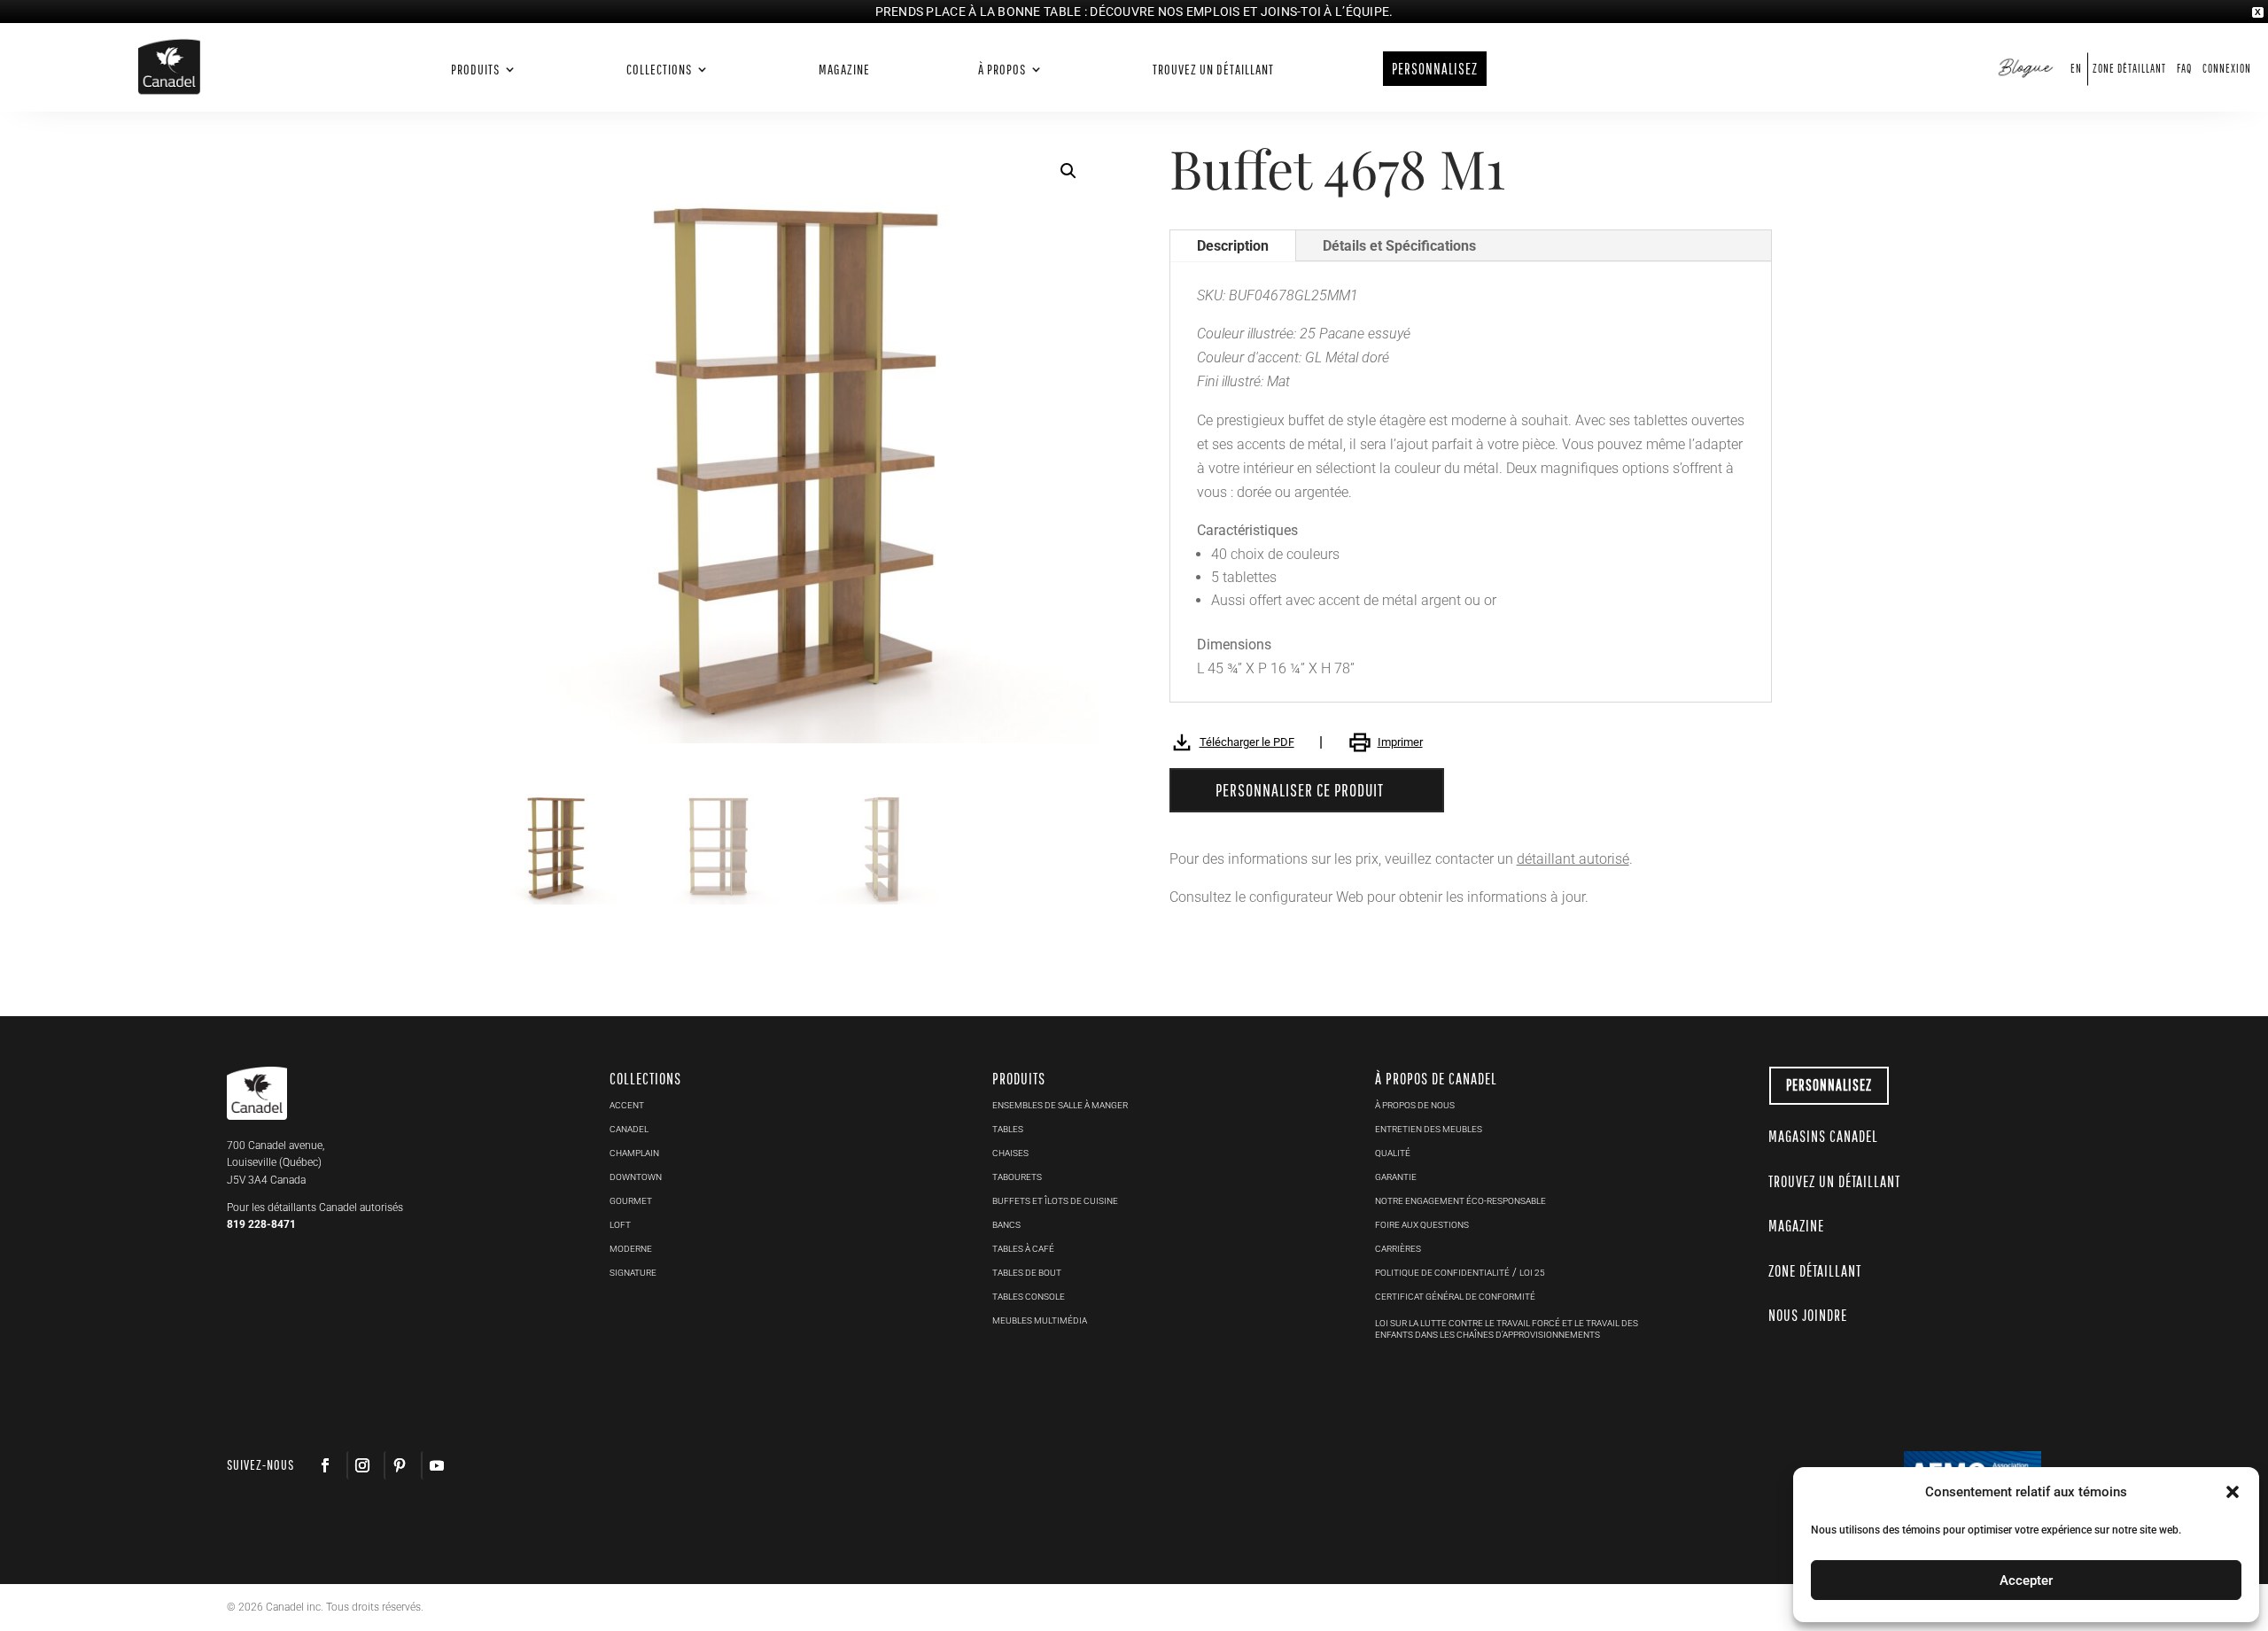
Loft (620, 1225)
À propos (1002, 70)
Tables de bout (1027, 1273)
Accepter (2026, 1581)
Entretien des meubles (1429, 1129)
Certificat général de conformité (1455, 1297)
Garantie (1396, 1177)
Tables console (1029, 1297)
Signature (633, 1273)
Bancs (1006, 1225)
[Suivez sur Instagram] (361, 1465)
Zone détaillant (2129, 69)
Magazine (844, 70)
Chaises (1010, 1153)
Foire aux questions (1422, 1225)
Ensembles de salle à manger (1060, 1105)
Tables (1008, 1129)
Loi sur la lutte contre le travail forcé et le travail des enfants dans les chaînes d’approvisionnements (1507, 1329)
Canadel (629, 1129)
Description (1233, 246)
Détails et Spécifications (1399, 246)
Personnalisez (1829, 1085)
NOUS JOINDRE (1808, 1315)
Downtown (636, 1177)
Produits (475, 70)
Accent (627, 1105)
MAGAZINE (1796, 1226)
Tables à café (1023, 1249)
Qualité (1393, 1153)
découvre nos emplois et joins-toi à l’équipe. (1241, 12)
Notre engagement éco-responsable (1460, 1201)
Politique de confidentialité (1442, 1273)
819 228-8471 (261, 1224)
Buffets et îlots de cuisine (1055, 1201)
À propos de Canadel (1436, 1079)
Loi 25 (1532, 1273)
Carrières (1398, 1249)
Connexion (2227, 69)
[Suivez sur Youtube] (436, 1465)
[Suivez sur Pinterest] (399, 1465)
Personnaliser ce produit (1300, 790)
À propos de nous (1415, 1105)
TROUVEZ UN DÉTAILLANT (1834, 1181)
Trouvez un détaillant (1213, 70)
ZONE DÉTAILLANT (1815, 1271)
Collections (659, 70)
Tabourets (1017, 1177)
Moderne (631, 1249)
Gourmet (631, 1201)
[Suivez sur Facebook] (325, 1465)
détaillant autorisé (1573, 859)
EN (2076, 69)
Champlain (634, 1153)
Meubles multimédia (1040, 1320)
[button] (2233, 1492)
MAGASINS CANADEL (1823, 1136)
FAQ (2184, 69)
